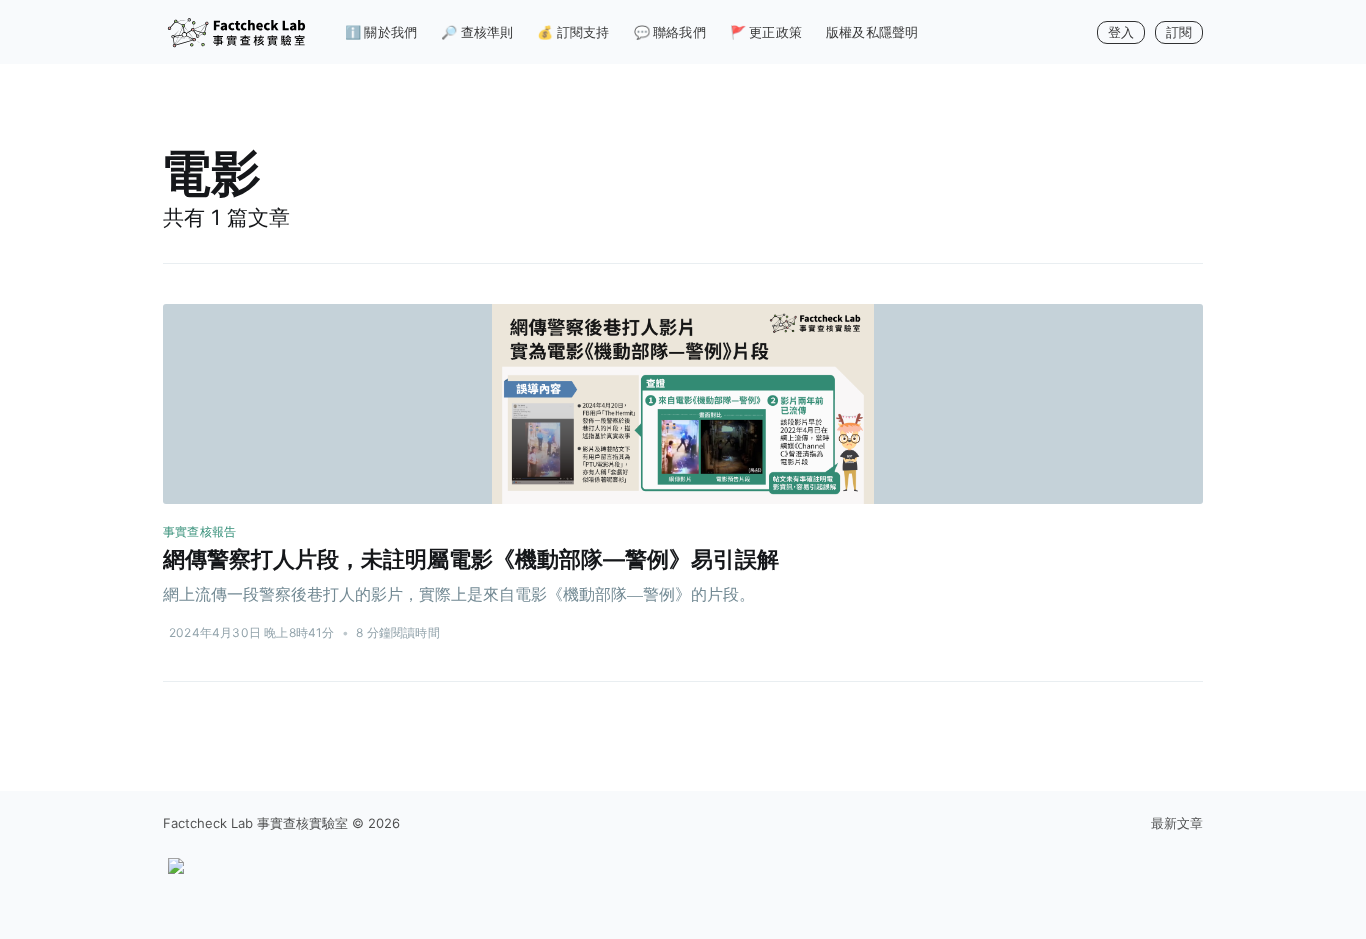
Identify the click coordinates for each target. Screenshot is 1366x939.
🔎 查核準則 (477, 32)
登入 (1121, 32)
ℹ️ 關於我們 (381, 32)
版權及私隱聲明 (872, 32)
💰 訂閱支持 (573, 32)
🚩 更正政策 (766, 32)
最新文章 (1177, 823)
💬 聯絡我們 (670, 32)
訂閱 (1179, 32)
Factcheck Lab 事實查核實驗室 (255, 823)
